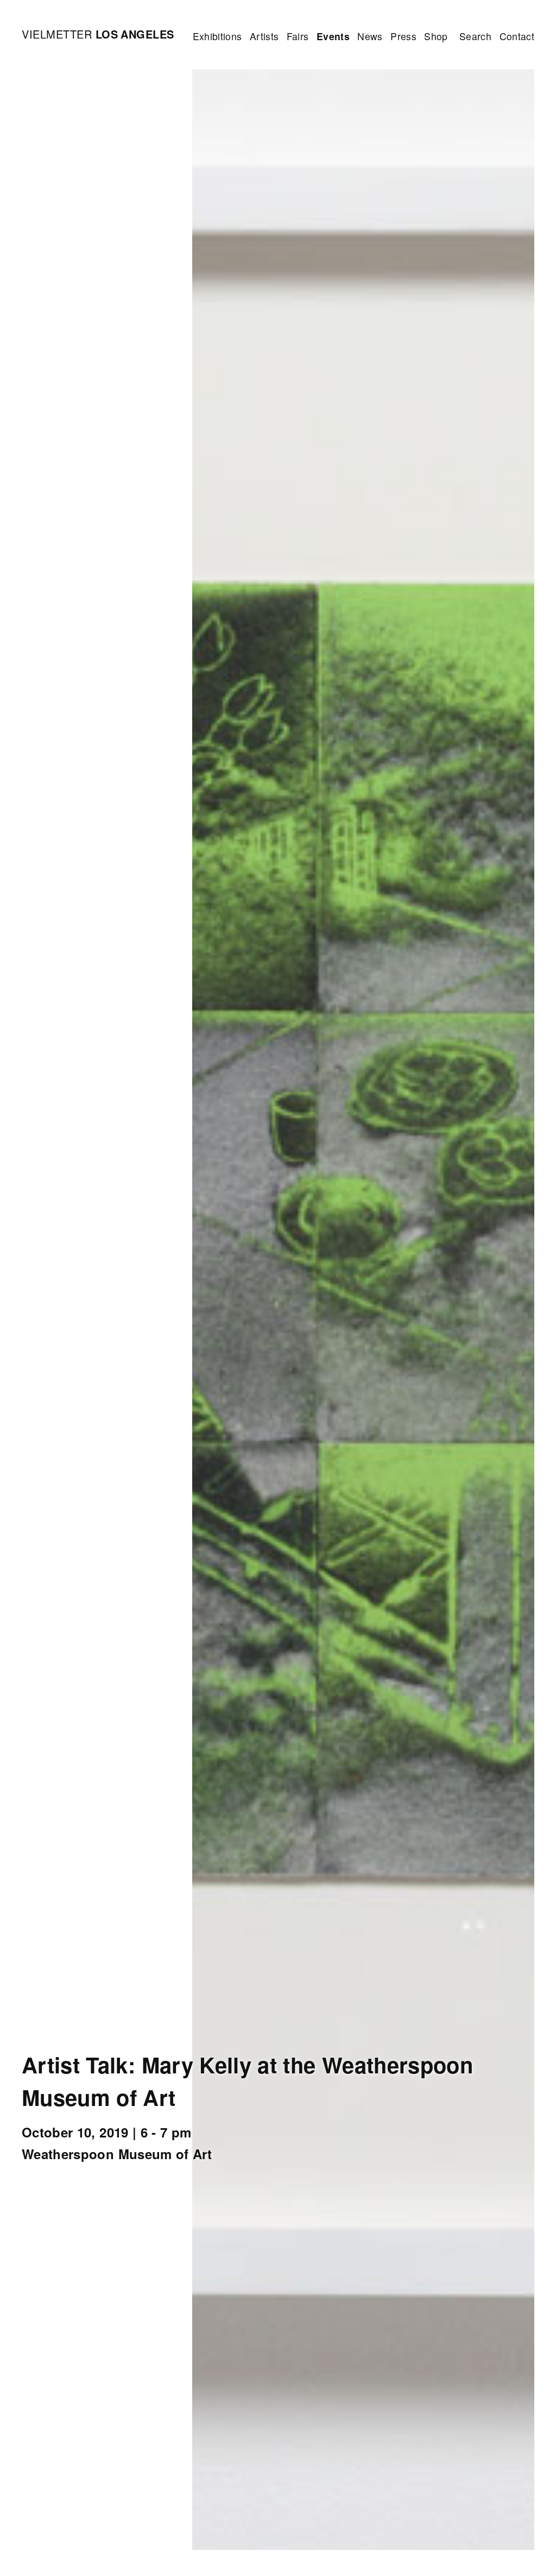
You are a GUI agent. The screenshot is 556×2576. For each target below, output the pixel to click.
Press (403, 36)
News (370, 36)
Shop (436, 36)
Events (333, 36)
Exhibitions (217, 36)
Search (475, 36)
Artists (264, 36)
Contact (517, 36)
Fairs (298, 36)
